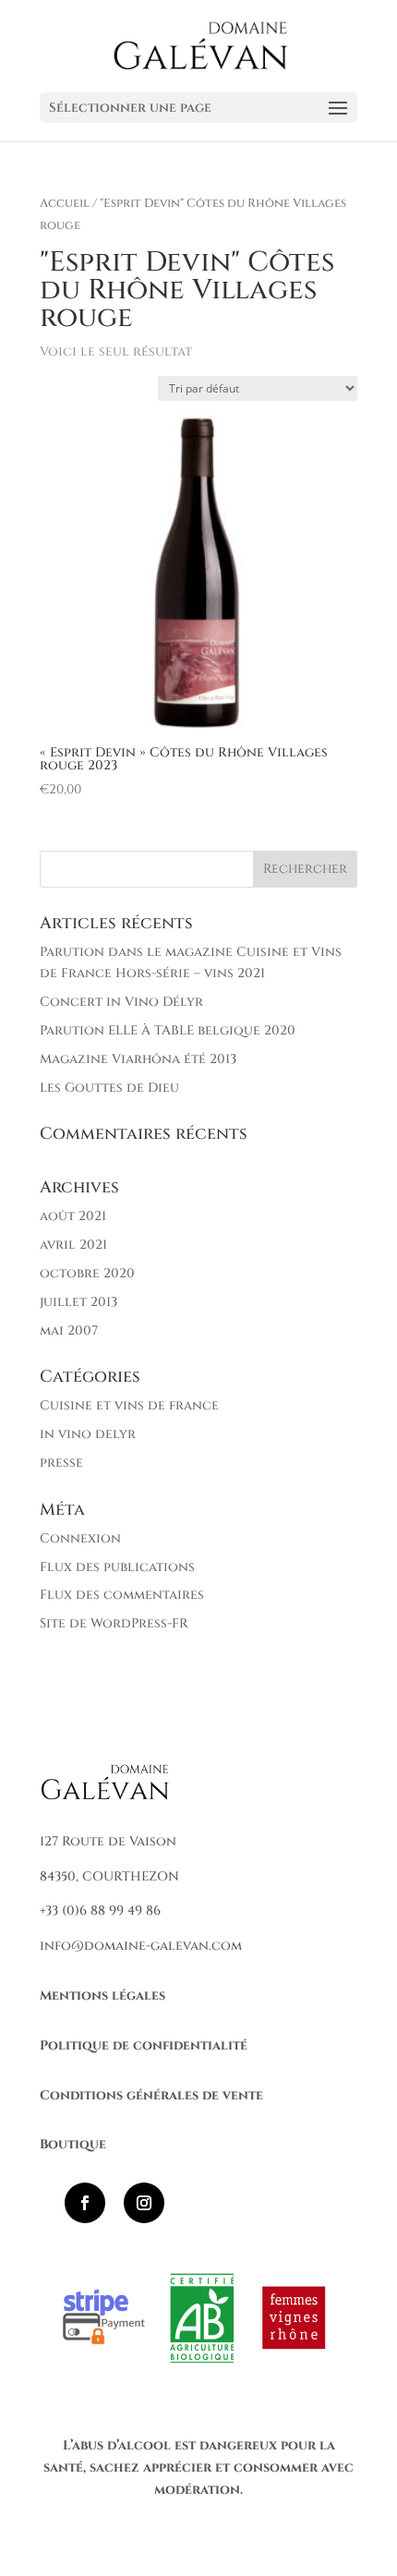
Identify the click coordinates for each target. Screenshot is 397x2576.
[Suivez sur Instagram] (144, 2203)
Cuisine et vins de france (129, 1405)
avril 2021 (73, 1245)
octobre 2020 (87, 1273)
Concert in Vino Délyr (121, 1002)
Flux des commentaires (122, 1595)
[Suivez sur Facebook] (85, 2203)
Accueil (65, 203)
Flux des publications (117, 1567)
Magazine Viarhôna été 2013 (138, 1059)
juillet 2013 (78, 1302)
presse (61, 1463)
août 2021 (73, 1216)
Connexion (80, 1538)
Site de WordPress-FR (114, 1623)
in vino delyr (88, 1434)
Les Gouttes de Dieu (109, 1088)
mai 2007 (69, 1330)
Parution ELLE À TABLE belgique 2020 (168, 1030)
